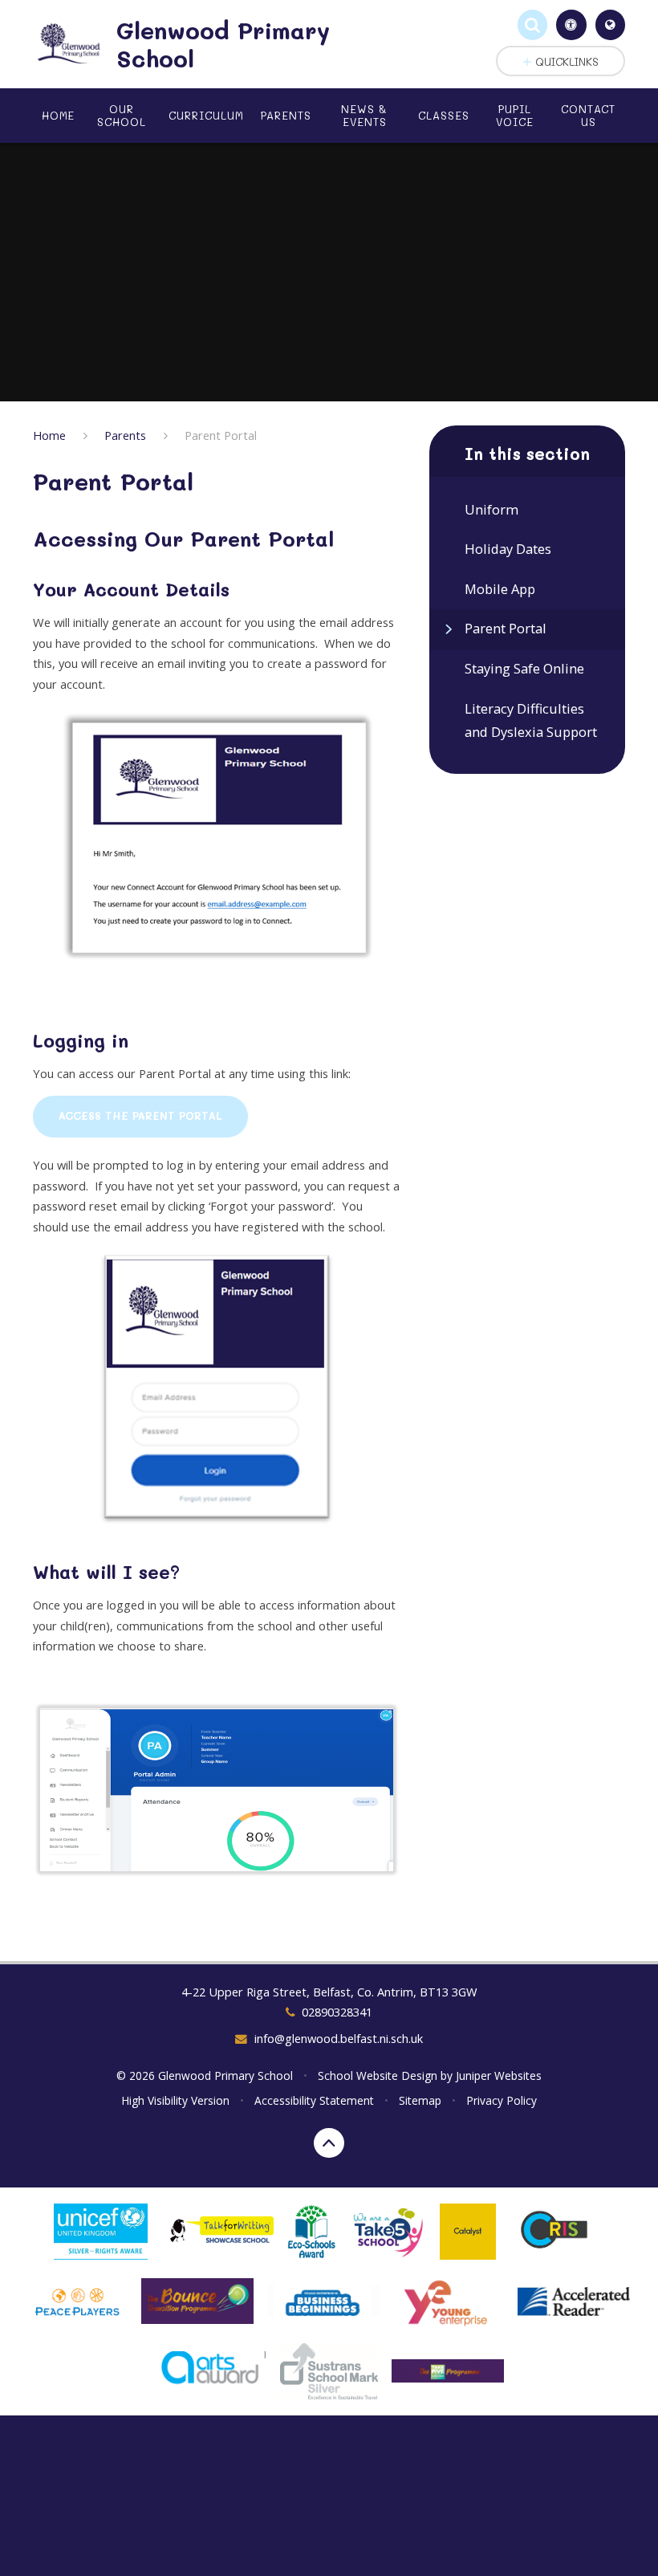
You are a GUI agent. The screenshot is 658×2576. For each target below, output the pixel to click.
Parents (125, 435)
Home (49, 435)
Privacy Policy (502, 2100)
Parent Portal (221, 435)
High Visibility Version (175, 2100)
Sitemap (420, 2100)
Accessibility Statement (314, 2100)
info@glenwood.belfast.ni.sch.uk (338, 2038)
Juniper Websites (499, 2075)
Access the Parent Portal (140, 1116)
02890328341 (337, 2012)
